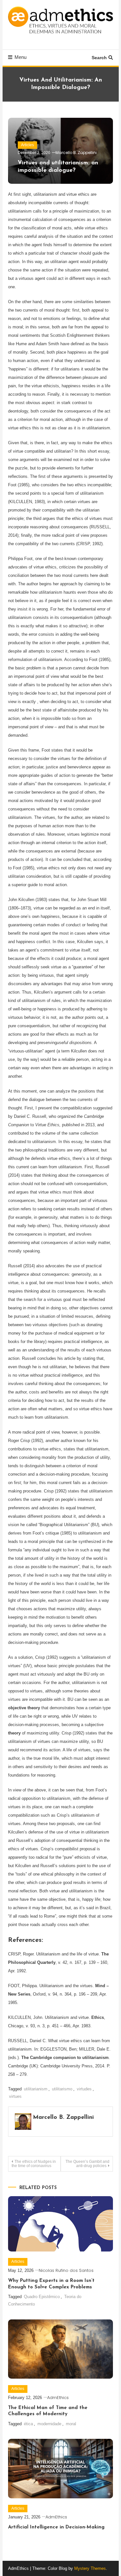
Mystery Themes (90, 2568)
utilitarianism (36, 2089)
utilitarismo (62, 2089)
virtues (15, 2096)
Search (99, 58)
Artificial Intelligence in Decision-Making (56, 2527)
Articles (27, 145)
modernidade (49, 2424)
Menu (20, 57)
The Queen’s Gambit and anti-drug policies (87, 2164)
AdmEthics (58, 2398)
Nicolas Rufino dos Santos (66, 2270)
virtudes (84, 2089)
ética (28, 2424)
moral (71, 2424)
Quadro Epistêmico (42, 2297)
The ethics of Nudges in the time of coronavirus (34, 2164)
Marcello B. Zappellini (76, 153)
